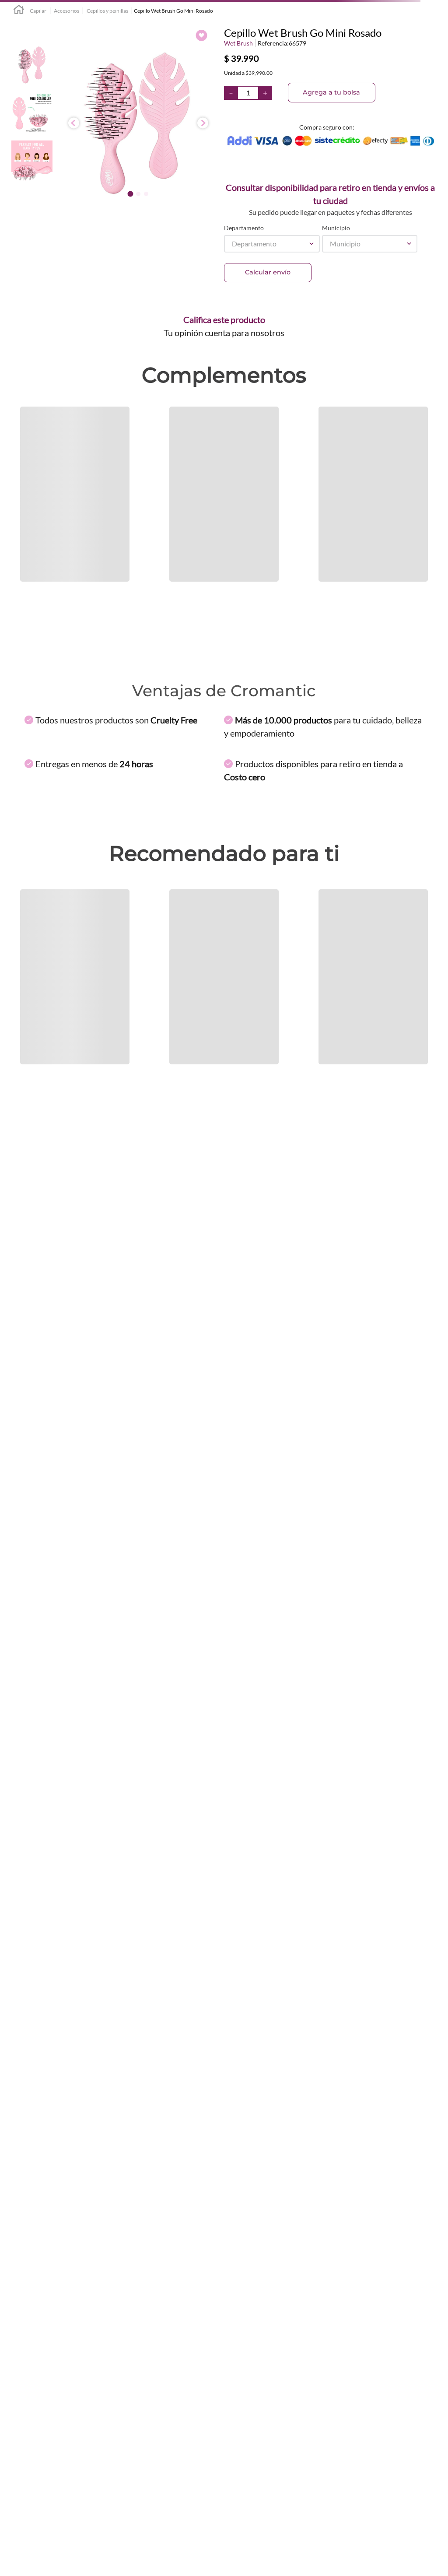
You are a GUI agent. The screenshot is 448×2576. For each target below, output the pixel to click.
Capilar (38, 11)
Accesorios (66, 11)
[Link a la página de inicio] (19, 11)
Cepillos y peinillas (107, 11)
